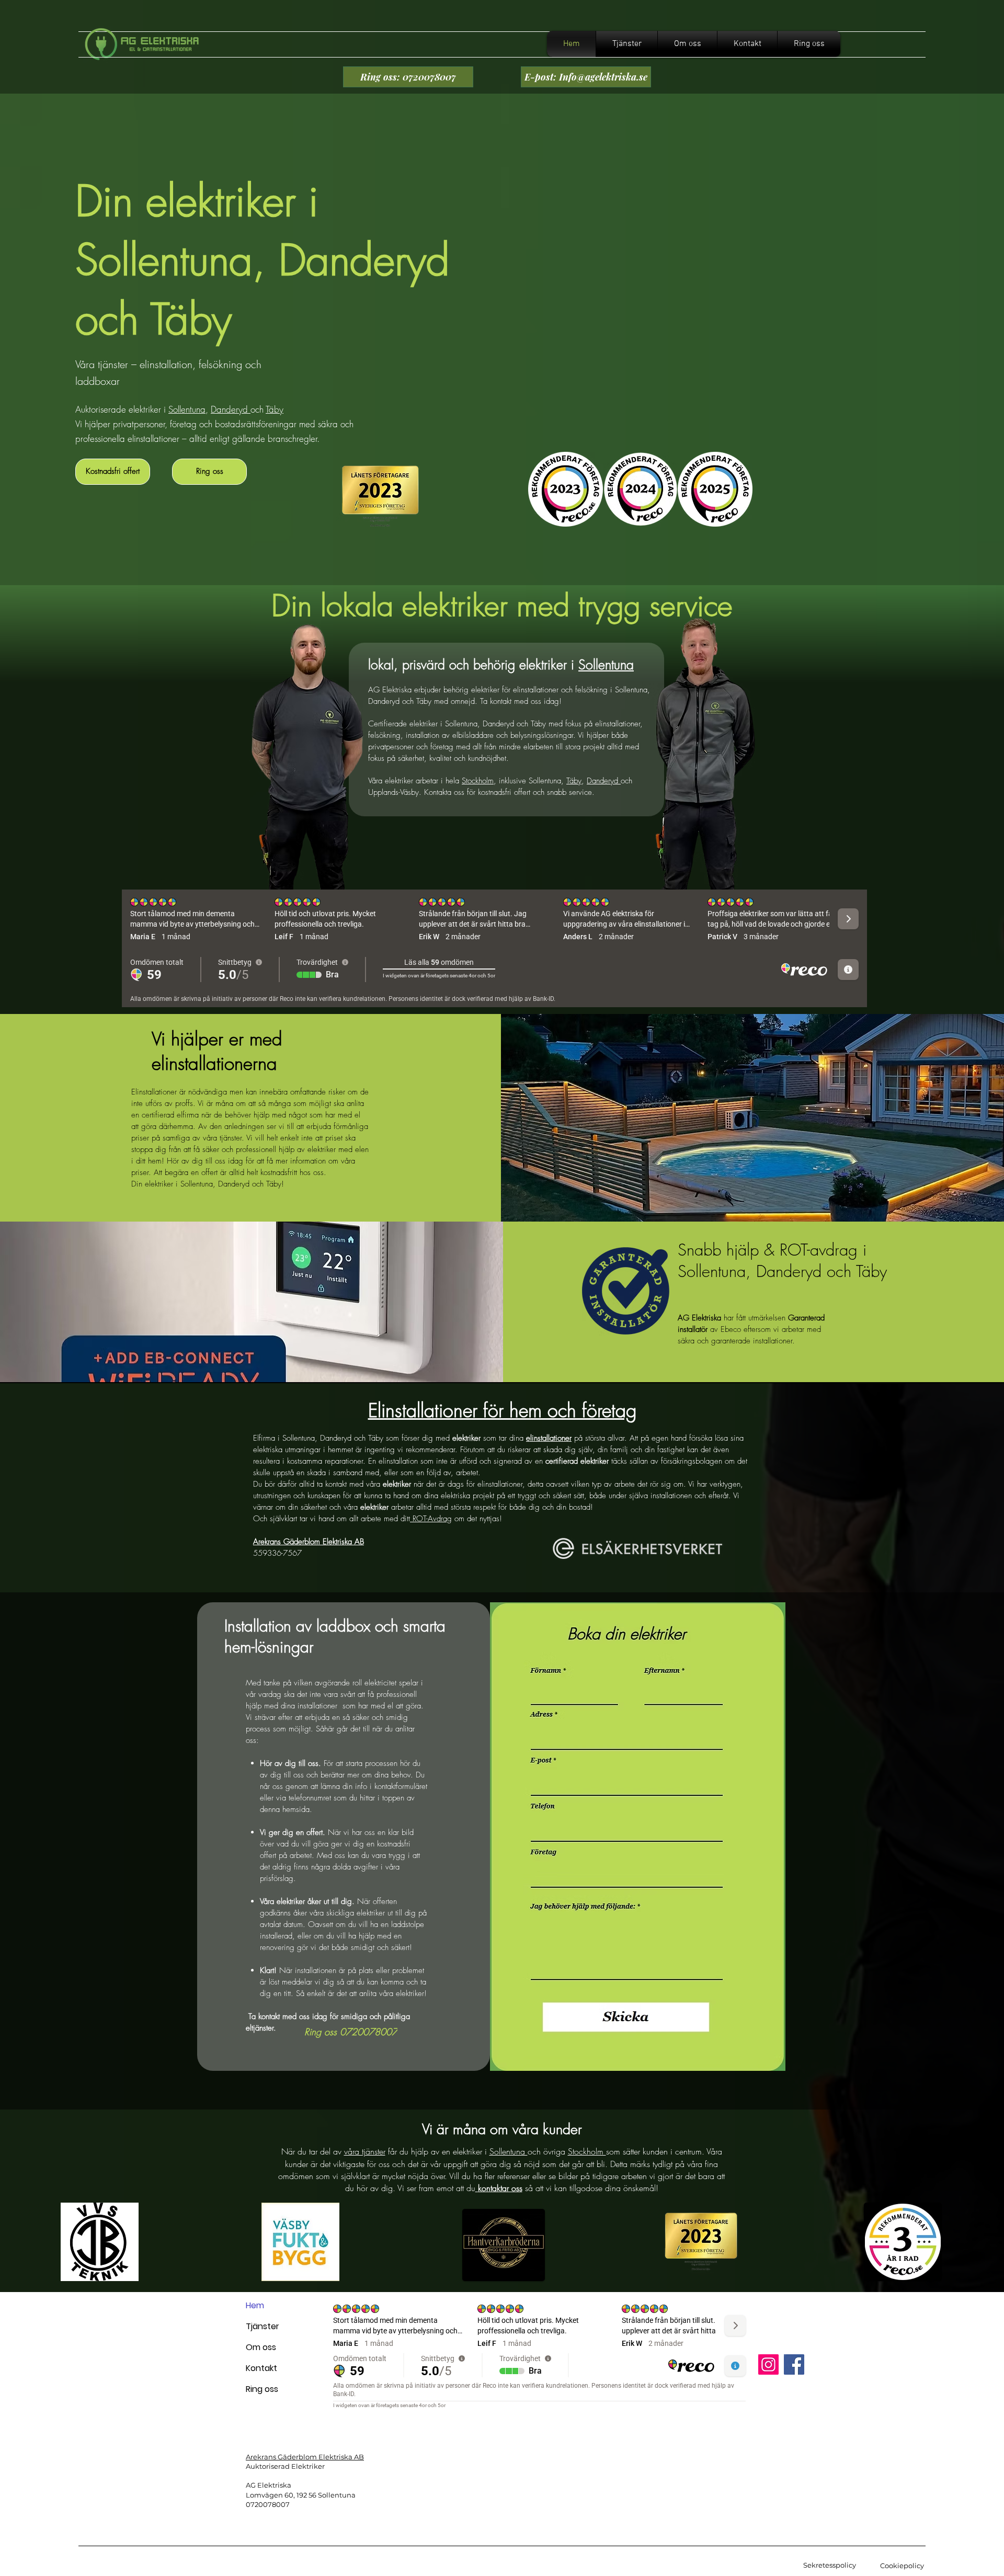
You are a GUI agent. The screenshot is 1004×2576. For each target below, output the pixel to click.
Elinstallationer (622, 2482)
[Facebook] (794, 2364)
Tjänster (263, 2326)
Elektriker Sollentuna (632, 2454)
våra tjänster (365, 2151)
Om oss (261, 2347)
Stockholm (478, 781)
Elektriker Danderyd (630, 2473)
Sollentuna (187, 409)
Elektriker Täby (621, 2464)
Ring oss (262, 2389)
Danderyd (231, 409)
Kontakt (261, 2368)
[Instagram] (768, 2364)
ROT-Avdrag (431, 1519)
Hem (255, 2305)
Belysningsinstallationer (637, 2492)
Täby (275, 409)
